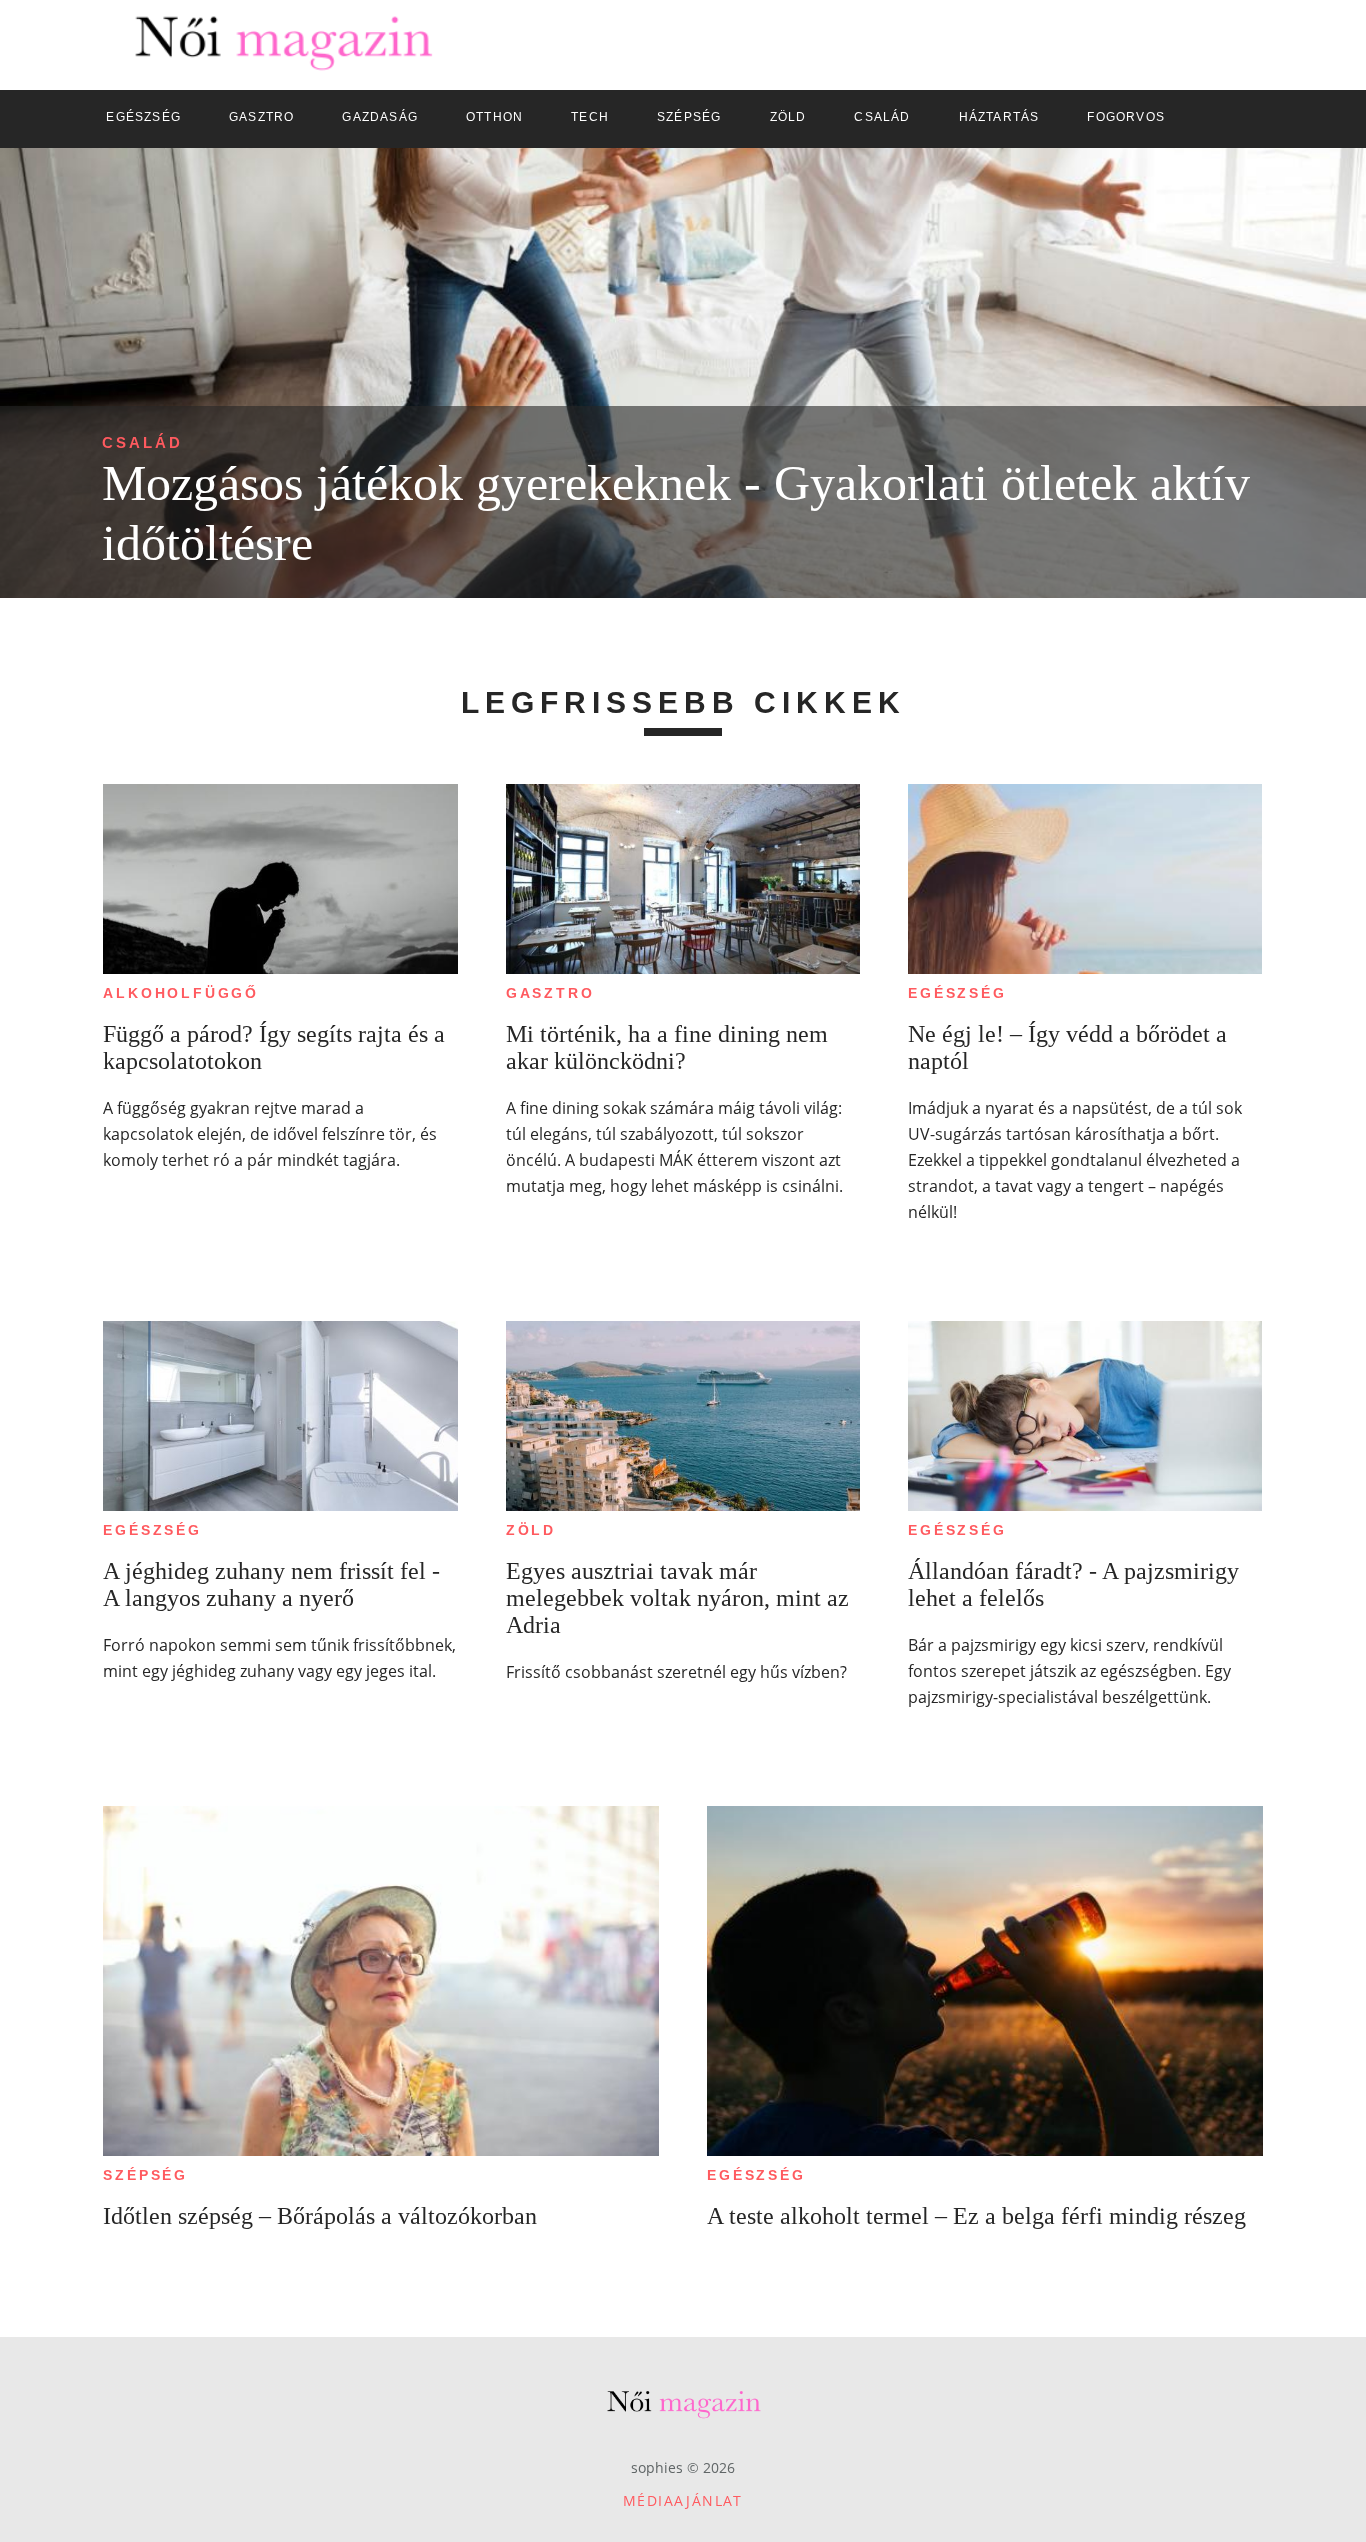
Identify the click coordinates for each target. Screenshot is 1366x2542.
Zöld (531, 1530)
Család (142, 442)
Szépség (145, 2175)
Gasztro (550, 993)
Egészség (957, 993)
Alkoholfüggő (181, 993)
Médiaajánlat (683, 2500)
